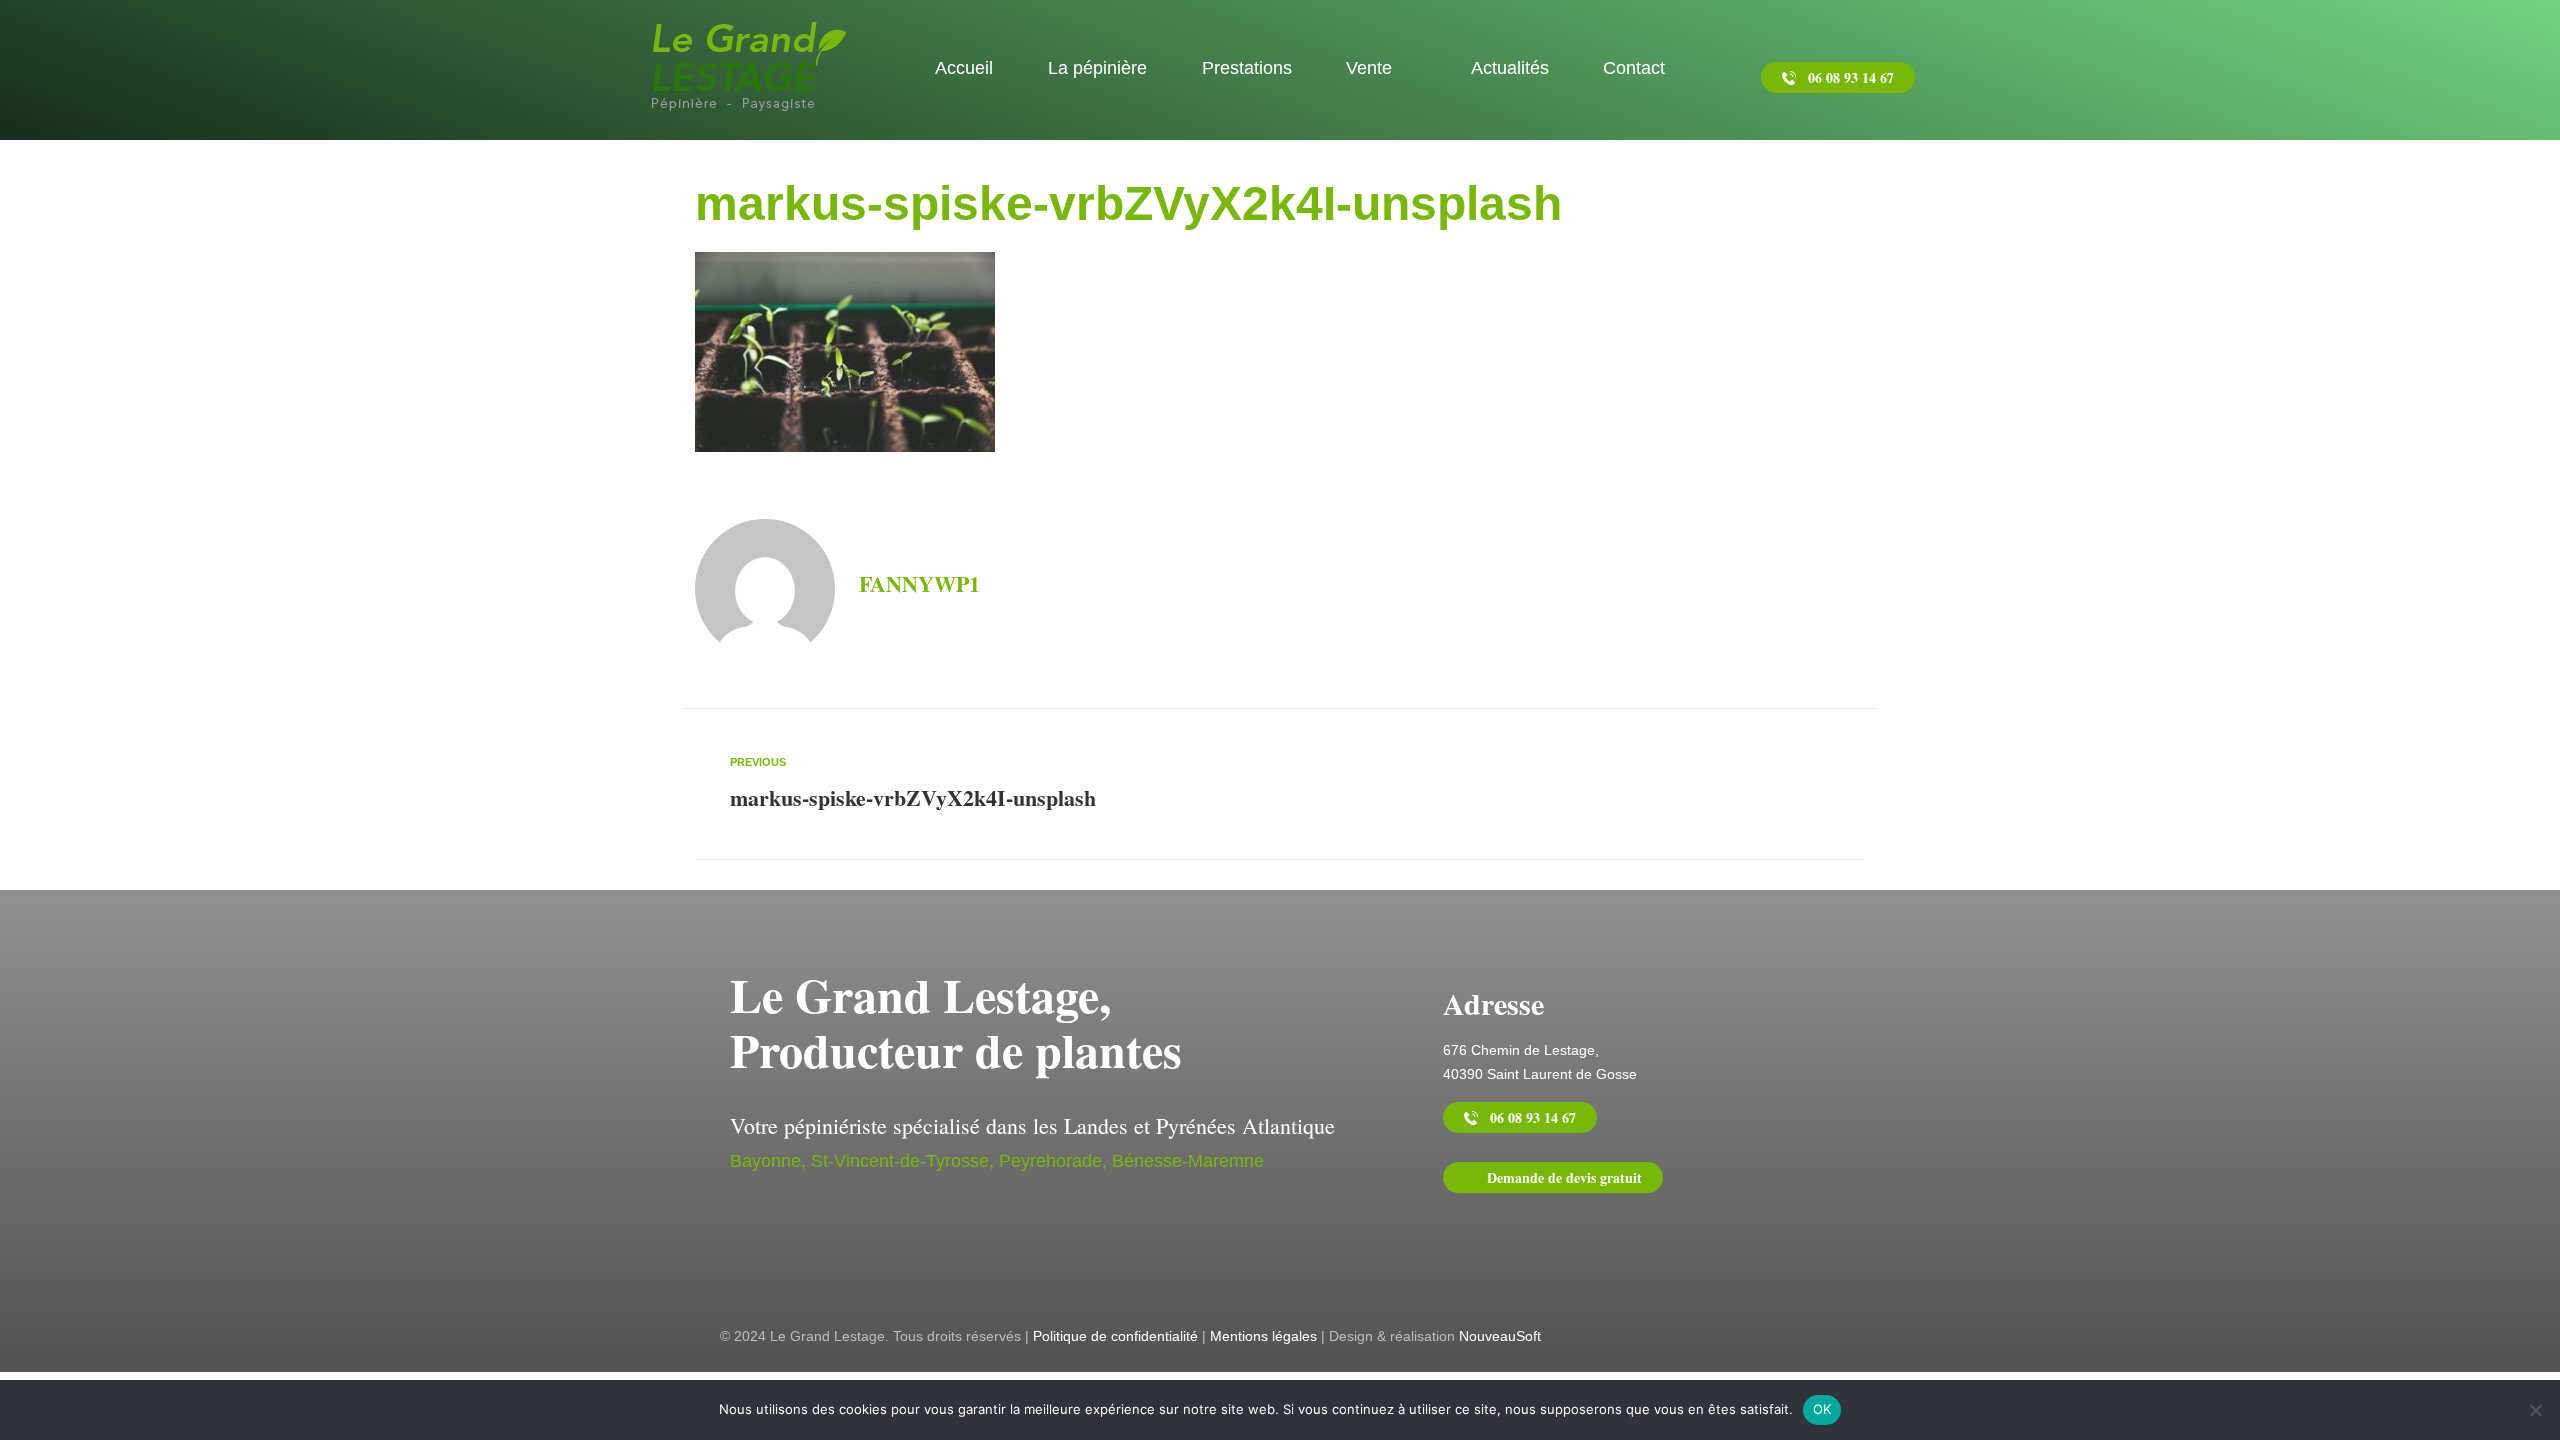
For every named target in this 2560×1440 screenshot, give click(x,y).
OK (1822, 1409)
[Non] (2535, 1410)
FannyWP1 (919, 583)
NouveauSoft (1500, 1336)
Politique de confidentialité (1115, 1336)
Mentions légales (1263, 1336)
